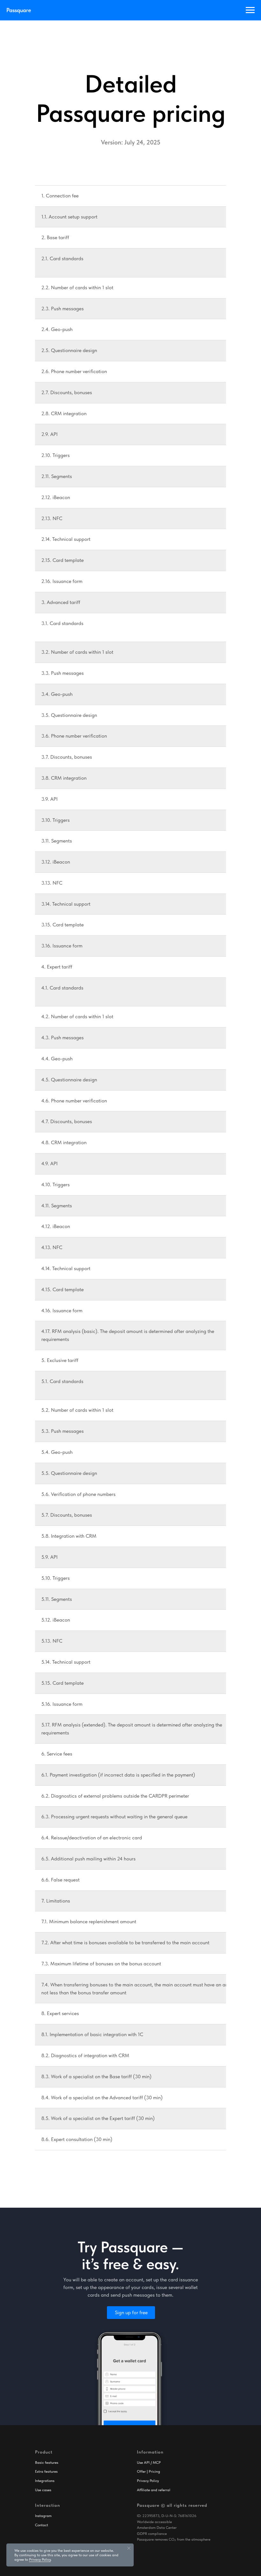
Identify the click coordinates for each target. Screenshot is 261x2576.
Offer (141, 2471)
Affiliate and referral (154, 2490)
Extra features (46, 2471)
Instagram (43, 2516)
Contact (42, 2525)
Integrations (45, 2481)
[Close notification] (129, 2548)
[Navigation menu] (250, 10)
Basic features (47, 2462)
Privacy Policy (148, 2481)
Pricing (154, 2471)
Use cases (43, 2490)
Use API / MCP (149, 2462)
